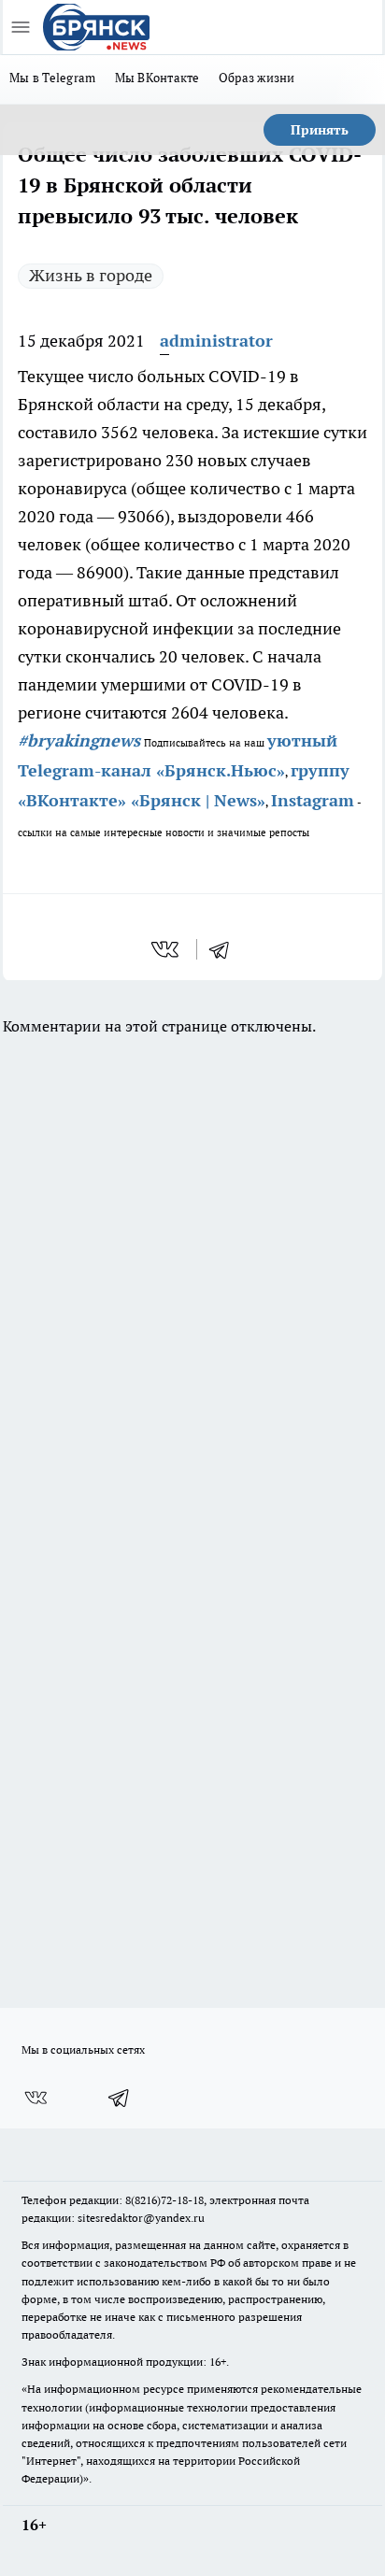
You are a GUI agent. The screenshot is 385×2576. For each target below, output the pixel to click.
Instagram (313, 800)
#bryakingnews (79, 740)
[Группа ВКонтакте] (36, 2098)
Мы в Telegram (53, 78)
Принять (320, 130)
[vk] (167, 949)
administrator (216, 341)
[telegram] (225, 949)
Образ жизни (257, 78)
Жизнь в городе (91, 275)
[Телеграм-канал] (120, 2098)
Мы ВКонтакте (157, 78)
